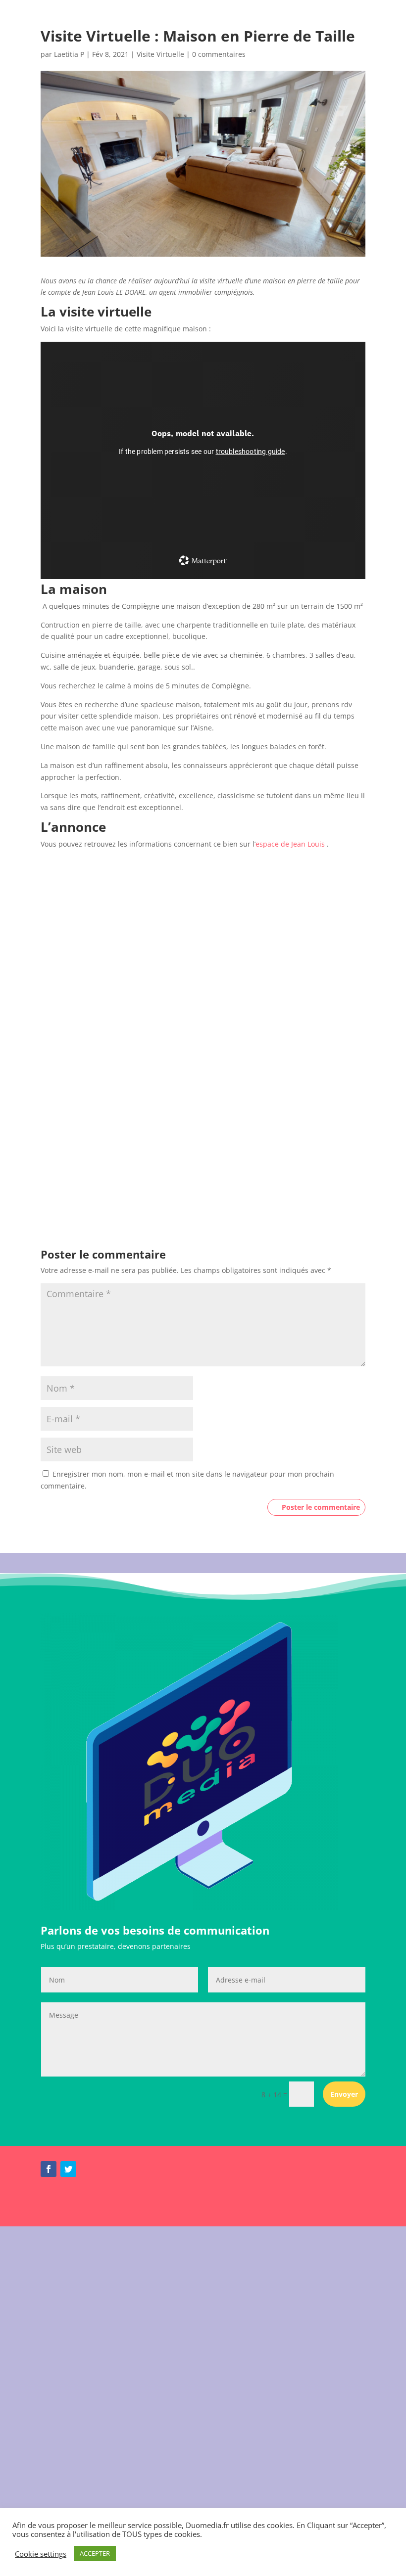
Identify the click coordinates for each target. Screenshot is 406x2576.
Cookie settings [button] (41, 2554)
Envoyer (344, 2094)
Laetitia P (69, 54)
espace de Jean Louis (290, 844)
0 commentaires (219, 54)
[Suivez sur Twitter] (68, 2169)
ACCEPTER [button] (95, 2553)
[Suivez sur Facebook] (49, 2169)
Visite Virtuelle (160, 54)
